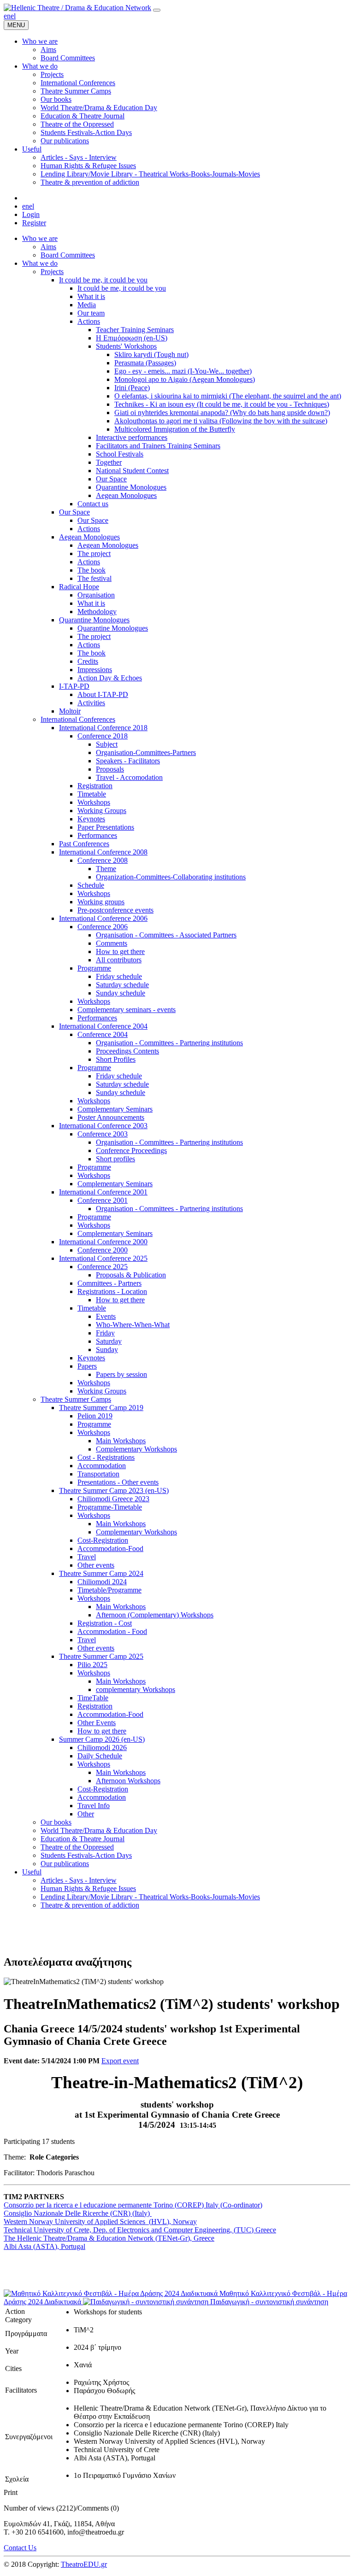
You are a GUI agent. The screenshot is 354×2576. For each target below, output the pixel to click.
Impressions (95, 670)
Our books (56, 1822)
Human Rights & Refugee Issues (88, 1888)
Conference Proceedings (131, 1150)
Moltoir (70, 711)
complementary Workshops (136, 1689)
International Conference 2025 (103, 1258)
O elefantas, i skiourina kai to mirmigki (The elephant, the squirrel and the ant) (228, 396)
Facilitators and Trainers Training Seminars (158, 446)
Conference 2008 (103, 860)
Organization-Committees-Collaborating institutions (171, 877)
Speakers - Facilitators (128, 761)
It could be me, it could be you (103, 280)
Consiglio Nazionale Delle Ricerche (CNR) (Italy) (78, 2213)
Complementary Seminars (115, 1109)
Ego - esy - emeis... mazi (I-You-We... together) (183, 371)
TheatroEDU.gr (84, 2564)
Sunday (107, 1349)
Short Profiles (116, 1059)
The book (91, 570)
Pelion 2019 (95, 1416)
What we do (40, 263)
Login (31, 214)
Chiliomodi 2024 (102, 1582)
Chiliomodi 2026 (102, 1748)
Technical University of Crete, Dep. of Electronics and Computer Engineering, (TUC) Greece (140, 2230)
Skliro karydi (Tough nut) (151, 354)
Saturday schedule (122, 985)
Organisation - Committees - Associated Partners (166, 935)
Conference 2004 (103, 1034)
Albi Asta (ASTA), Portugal (44, 2246)
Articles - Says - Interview (79, 1880)
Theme (106, 869)
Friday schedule (119, 976)
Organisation (96, 595)
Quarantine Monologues (131, 487)
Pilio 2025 (92, 1665)
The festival (94, 578)
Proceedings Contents (127, 1051)
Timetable (92, 794)
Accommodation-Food (110, 1549)
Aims (48, 247)
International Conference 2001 (103, 1192)
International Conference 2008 (103, 852)
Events (106, 1316)
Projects (52, 272)
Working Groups (102, 811)
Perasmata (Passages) (145, 363)
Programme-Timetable (110, 1507)
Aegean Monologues (126, 495)
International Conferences (78, 719)
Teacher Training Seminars (135, 330)
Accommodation (102, 1466)
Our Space (111, 479)
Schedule (91, 885)
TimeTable (93, 1698)
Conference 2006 (103, 927)
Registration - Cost (105, 1623)
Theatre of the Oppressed (77, 1847)
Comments (112, 943)
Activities (91, 703)
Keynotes (91, 819)
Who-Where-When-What (133, 1325)
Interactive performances (132, 437)
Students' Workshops (126, 346)
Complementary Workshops (136, 1449)
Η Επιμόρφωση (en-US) (132, 338)
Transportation (98, 1474)
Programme (94, 968)
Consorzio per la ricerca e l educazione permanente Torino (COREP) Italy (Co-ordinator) (133, 2205)
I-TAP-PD (74, 686)
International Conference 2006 (103, 918)
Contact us (93, 504)
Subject (107, 744)
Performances (97, 835)
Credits (88, 661)
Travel (87, 1557)
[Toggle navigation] (157, 10)
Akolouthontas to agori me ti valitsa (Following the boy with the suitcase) (221, 421)
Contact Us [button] (20, 2548)
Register (34, 223)
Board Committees (68, 255)
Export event (120, 2061)
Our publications (65, 1864)
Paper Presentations (106, 827)
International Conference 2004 (103, 1026)
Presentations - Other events (118, 1482)
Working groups (101, 902)
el (13, 16)
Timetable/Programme (109, 1590)
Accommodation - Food (112, 1631)
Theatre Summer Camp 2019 (101, 1408)
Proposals (110, 769)
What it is (91, 296)
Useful (32, 1872)
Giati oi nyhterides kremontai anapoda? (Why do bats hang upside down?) (222, 413)
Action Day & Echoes (110, 678)
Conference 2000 (103, 1250)
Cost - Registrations (106, 1457)
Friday (105, 1333)
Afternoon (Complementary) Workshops (155, 1615)
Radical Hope (79, 587)
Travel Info (94, 1806)
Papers (87, 1366)
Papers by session (121, 1374)
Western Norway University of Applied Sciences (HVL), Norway (100, 2222)
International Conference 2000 (103, 1242)
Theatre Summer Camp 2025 (101, 1656)
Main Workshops (121, 1441)
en (7, 16)
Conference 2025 (103, 1267)
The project (94, 553)
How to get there (120, 951)
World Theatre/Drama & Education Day (99, 1830)
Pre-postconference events (115, 910)
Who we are (40, 238)
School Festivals (120, 454)
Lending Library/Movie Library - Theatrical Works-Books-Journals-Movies (150, 1897)
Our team (91, 313)
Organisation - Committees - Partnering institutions (169, 1043)
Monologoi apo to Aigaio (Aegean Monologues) (185, 379)
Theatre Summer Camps (76, 1399)
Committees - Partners (109, 1283)
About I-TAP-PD (103, 694)
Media (87, 305)
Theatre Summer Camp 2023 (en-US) (114, 1490)
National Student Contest (132, 471)
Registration (95, 786)
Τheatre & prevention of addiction (90, 1905)
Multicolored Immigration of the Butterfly (175, 429)
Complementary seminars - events (127, 1010)
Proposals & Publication (131, 1275)
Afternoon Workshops (128, 1781)
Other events (96, 1565)
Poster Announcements (111, 1117)
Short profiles (115, 1159)
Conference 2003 (103, 1134)
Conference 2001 (103, 1200)
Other (86, 1814)
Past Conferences (84, 844)
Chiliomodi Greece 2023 (113, 1499)
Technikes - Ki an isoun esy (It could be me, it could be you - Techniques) (222, 404)
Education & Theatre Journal (83, 1839)
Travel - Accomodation (129, 777)
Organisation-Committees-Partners (146, 752)
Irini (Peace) (132, 388)
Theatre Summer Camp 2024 (101, 1573)
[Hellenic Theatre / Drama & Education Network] (77, 8)
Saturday (109, 1341)
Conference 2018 (103, 736)
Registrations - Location (112, 1291)
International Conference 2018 (103, 728)
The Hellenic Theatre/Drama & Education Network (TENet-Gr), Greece (109, 2238)
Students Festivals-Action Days (86, 1855)
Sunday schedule (121, 993)
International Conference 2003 (103, 1126)
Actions (89, 321)
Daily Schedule (100, 1756)
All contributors (119, 960)
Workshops (94, 802)
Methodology (97, 612)
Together (109, 462)
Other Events (97, 1723)
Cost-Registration (103, 1540)
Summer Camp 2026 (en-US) (102, 1739)
